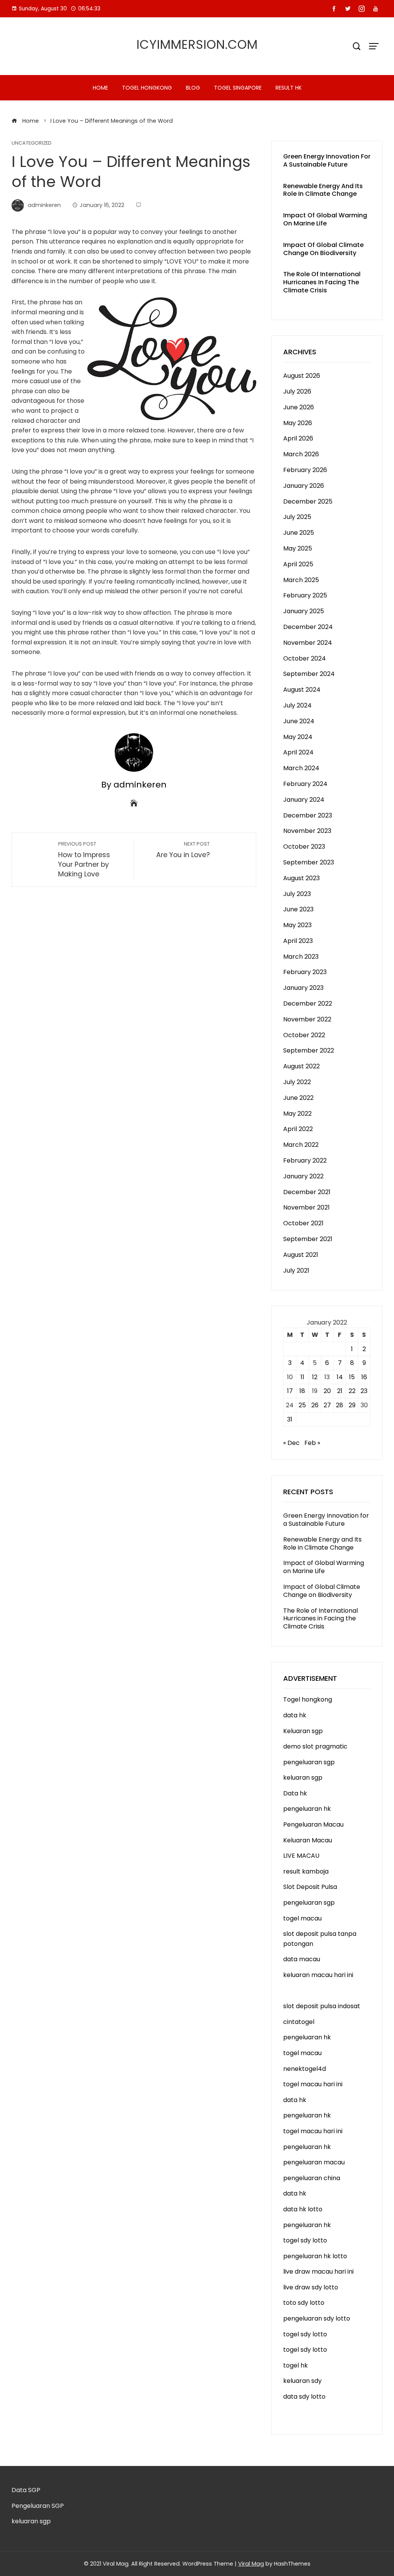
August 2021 (301, 1255)
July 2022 (297, 1082)
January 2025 (304, 611)
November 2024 (308, 643)
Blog (193, 88)
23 (364, 1391)
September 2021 (308, 1239)
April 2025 (298, 564)
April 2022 (298, 1129)
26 (315, 1405)
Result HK (289, 88)
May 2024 (298, 737)
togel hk (295, 2365)
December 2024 (308, 627)
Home (100, 88)
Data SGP (26, 2490)
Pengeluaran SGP (38, 2506)
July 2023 (297, 894)
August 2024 (302, 690)
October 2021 (303, 1223)
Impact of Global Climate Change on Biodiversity (323, 249)
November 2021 (306, 1207)
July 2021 (296, 1270)
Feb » (312, 1443)
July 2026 (297, 391)
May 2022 (297, 1114)
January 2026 (304, 486)
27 (327, 1405)
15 (352, 1377)
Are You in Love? (183, 850)
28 (340, 1405)
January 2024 (304, 800)
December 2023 (308, 815)
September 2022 (309, 1050)
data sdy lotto (304, 2397)
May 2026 (298, 423)
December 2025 (308, 501)
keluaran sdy (302, 2381)
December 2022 (308, 1004)
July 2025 (297, 517)
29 (352, 1405)
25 (302, 1405)
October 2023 (304, 847)
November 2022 (307, 1019)
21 (340, 1391)
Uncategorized (32, 143)
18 (302, 1391)
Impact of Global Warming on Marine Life (325, 219)
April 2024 (298, 752)
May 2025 (298, 548)
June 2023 (298, 909)
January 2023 (303, 988)
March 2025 (301, 580)
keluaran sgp (303, 1778)
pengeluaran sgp (309, 1762)
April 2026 (298, 438)
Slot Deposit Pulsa (310, 1887)
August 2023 (301, 878)
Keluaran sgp (303, 1731)
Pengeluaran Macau (313, 1824)
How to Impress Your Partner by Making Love (84, 860)
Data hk (295, 1793)
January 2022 (303, 1176)
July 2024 (297, 705)
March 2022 (301, 1145)
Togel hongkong (147, 88)
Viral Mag (251, 2564)
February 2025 (305, 595)
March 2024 (301, 768)
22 (352, 1391)
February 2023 (305, 972)
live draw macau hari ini (318, 2272)
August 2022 (301, 1066)
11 (302, 1377)
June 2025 (299, 533)
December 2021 (307, 1192)
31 (290, 1419)
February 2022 (305, 1160)
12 (315, 1377)
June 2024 (299, 721)
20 (327, 1391)
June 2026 (299, 407)
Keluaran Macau (308, 1840)
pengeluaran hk (307, 1809)
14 (340, 1377)
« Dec (291, 1443)
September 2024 (309, 674)
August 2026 (302, 376)
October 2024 (305, 658)
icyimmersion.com (197, 44)
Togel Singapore (238, 88)
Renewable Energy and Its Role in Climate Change (323, 190)
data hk (295, 1715)
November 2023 (307, 831)
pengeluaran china (312, 2178)
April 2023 (298, 941)
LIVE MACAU (301, 1856)
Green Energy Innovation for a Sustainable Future (327, 160)
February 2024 (305, 784)
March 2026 (301, 454)
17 (290, 1391)
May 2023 (297, 925)
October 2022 (304, 1035)
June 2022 (298, 1098)
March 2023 (301, 957)
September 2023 (309, 862)
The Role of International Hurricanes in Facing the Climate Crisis (322, 282)
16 (364, 1377)
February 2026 (305, 470)
